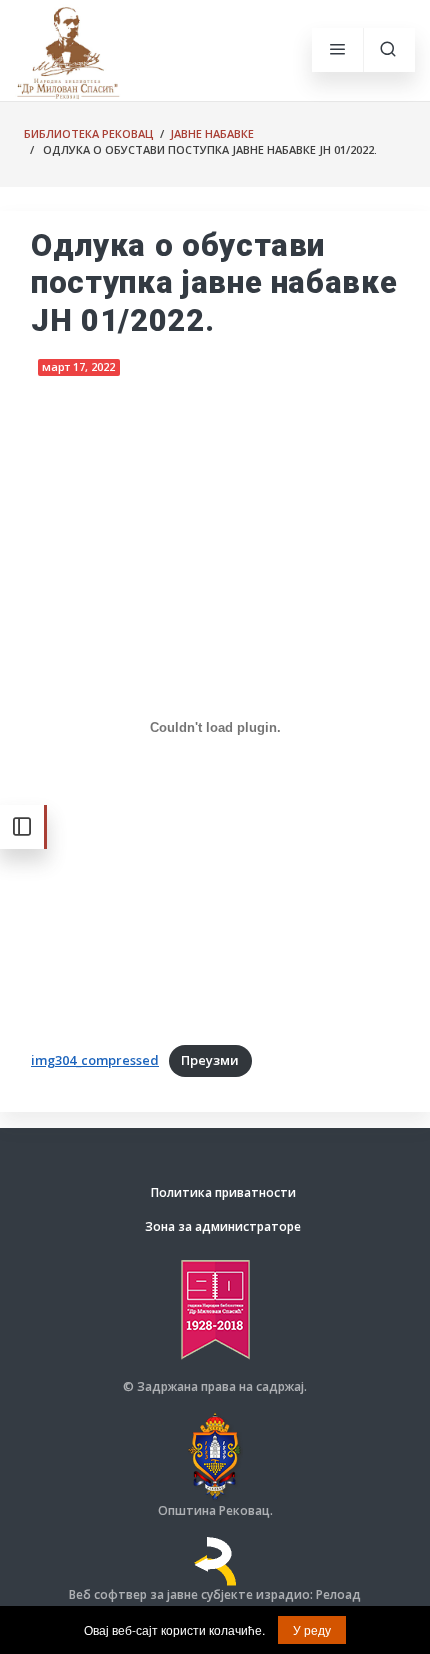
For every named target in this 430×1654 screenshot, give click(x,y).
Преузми (210, 1060)
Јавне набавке (212, 133)
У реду (312, 1629)
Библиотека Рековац (89, 133)
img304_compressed (95, 1060)
